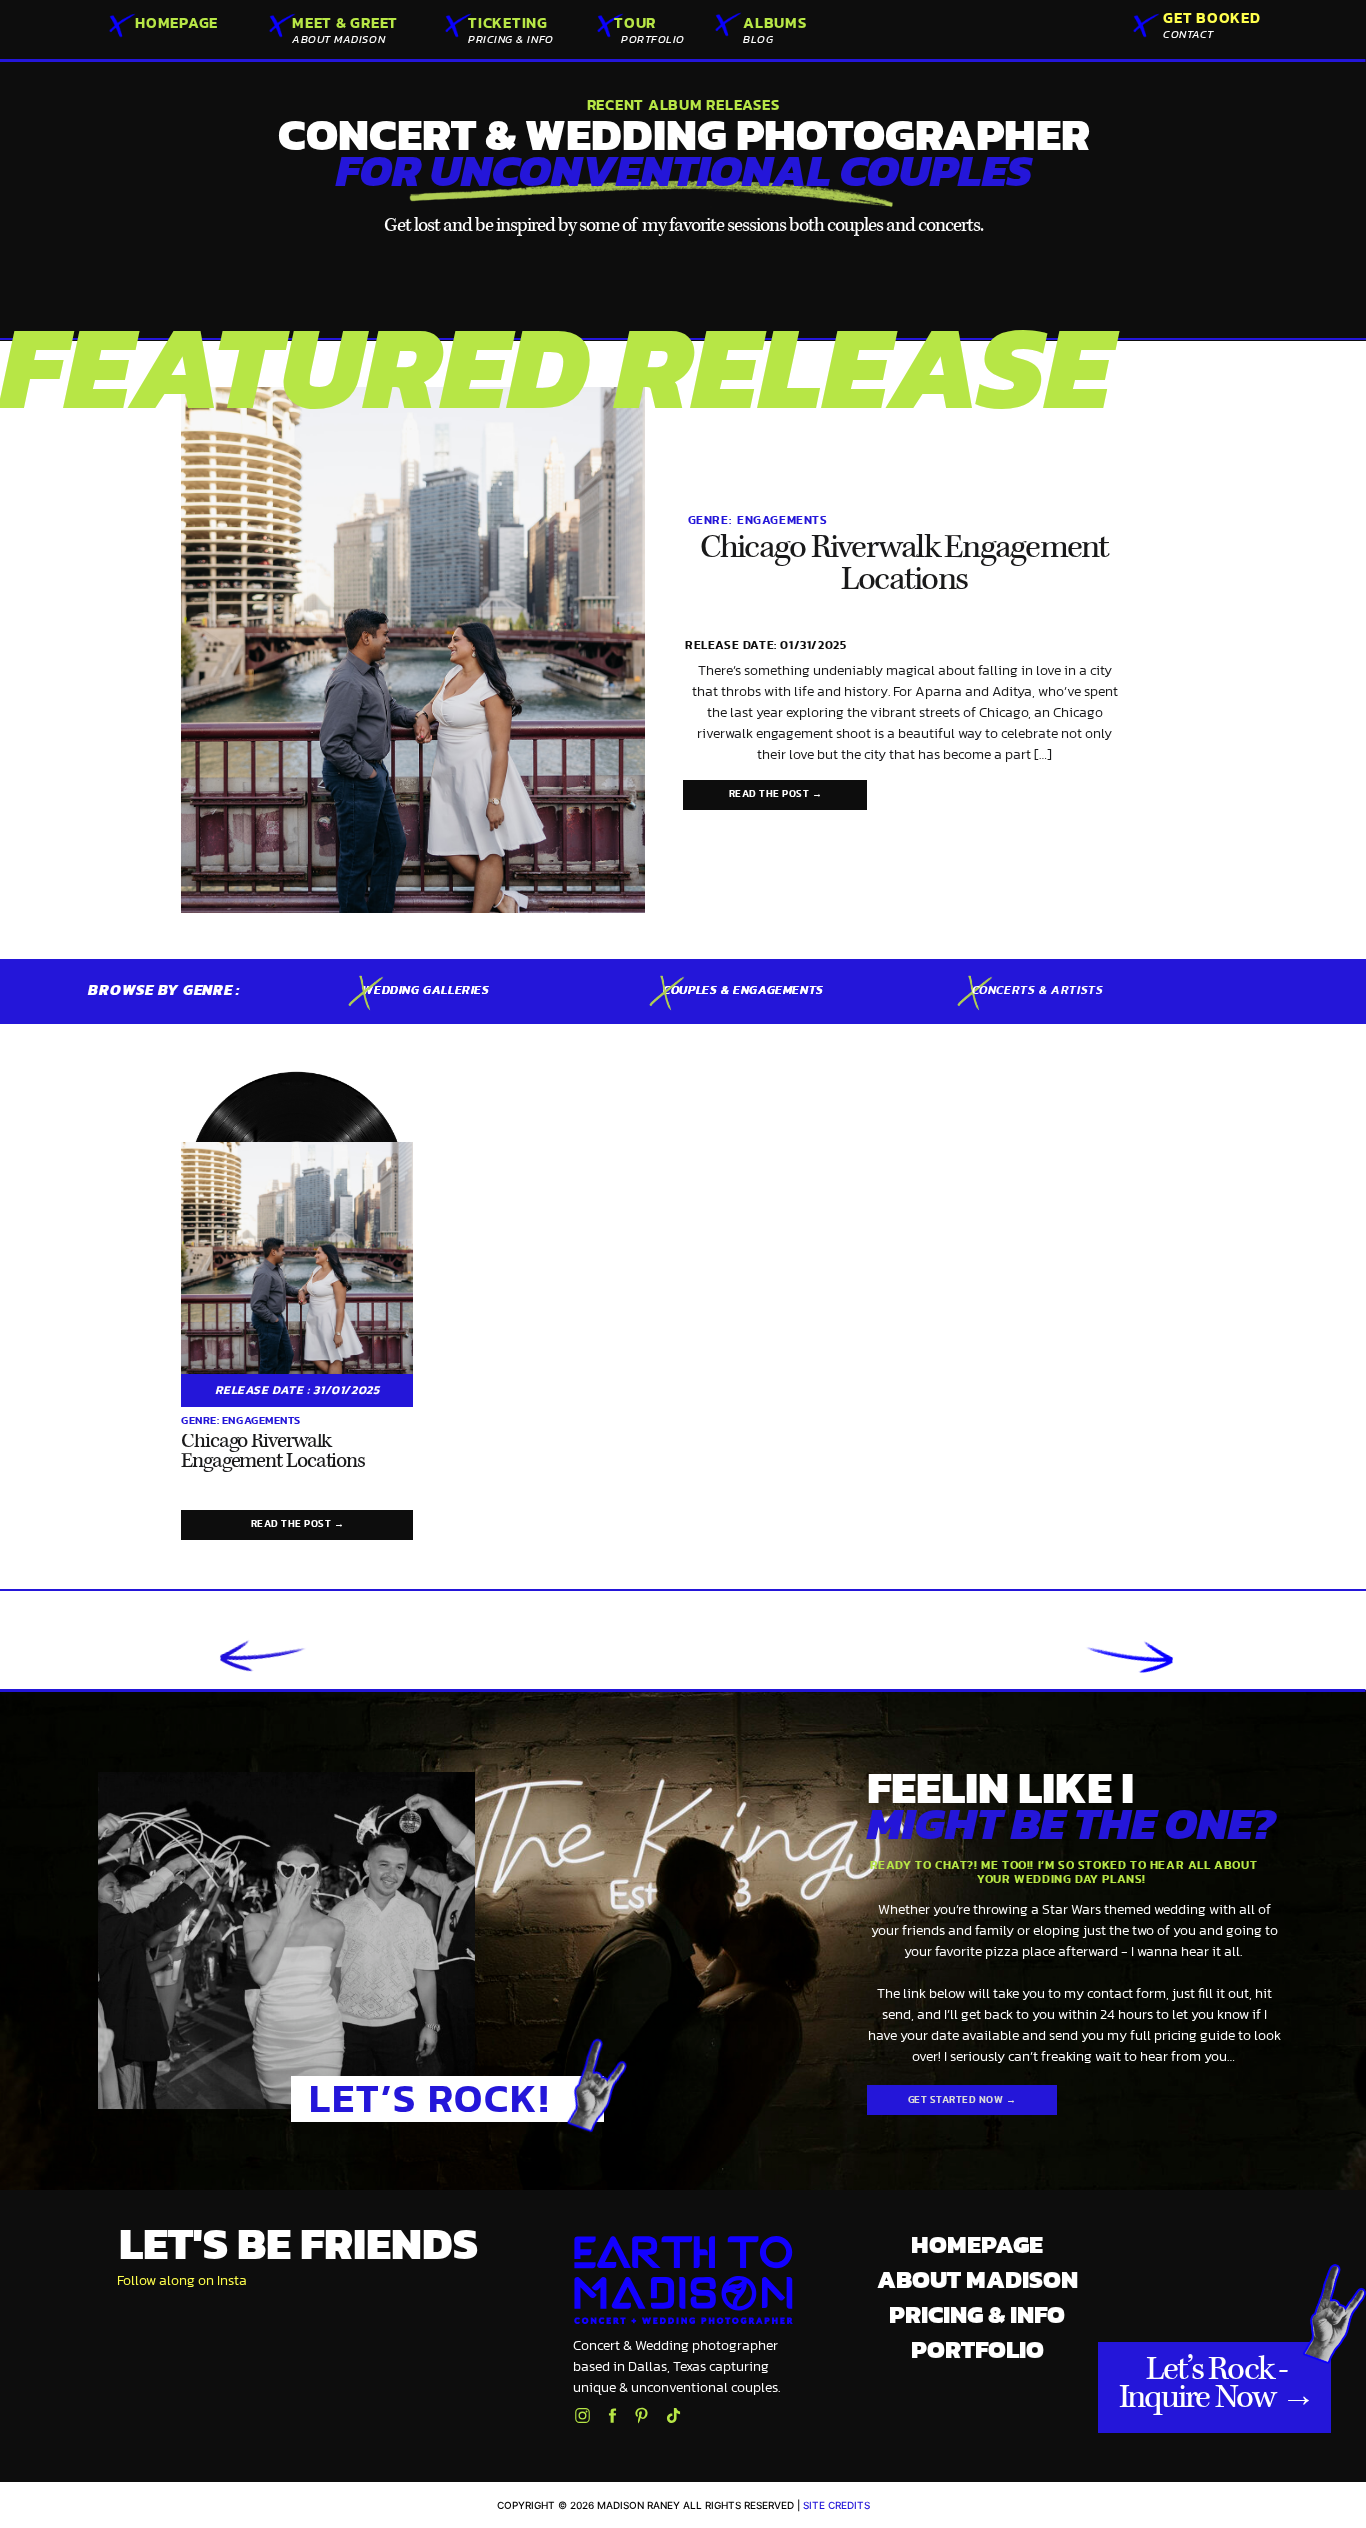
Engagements (782, 520)
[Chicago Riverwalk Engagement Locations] (413, 650)
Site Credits (836, 2505)
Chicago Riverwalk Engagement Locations (904, 565)
